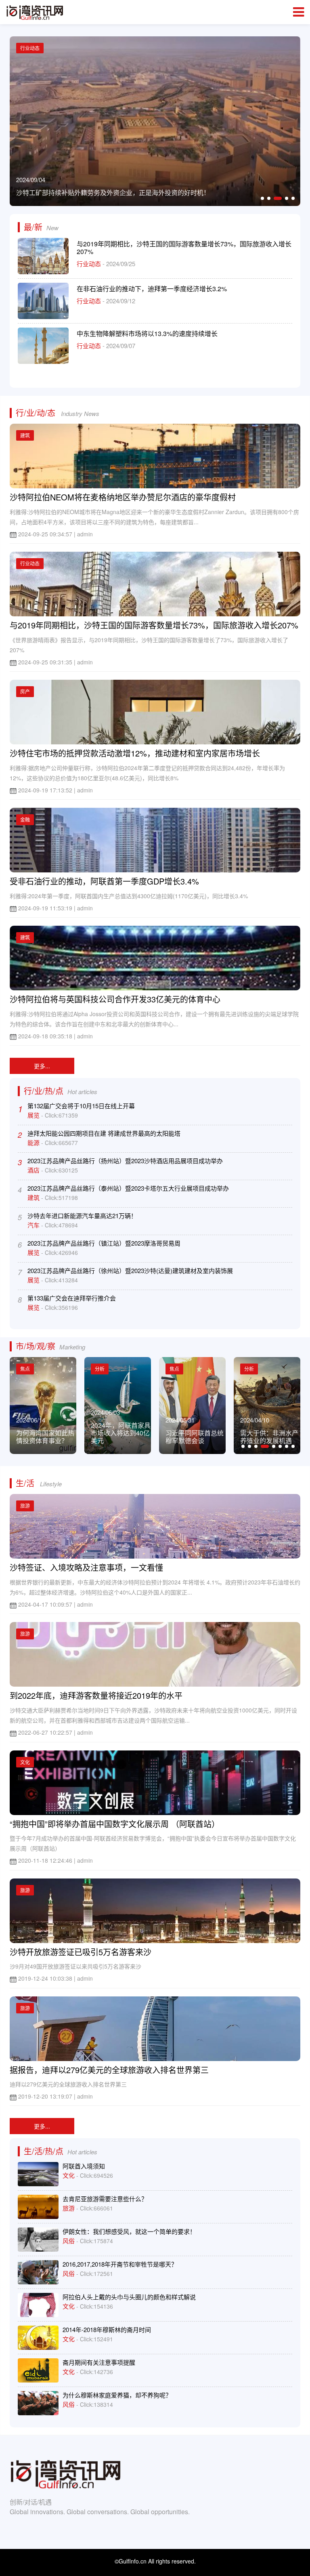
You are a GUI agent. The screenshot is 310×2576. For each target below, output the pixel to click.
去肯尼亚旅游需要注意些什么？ (105, 2199)
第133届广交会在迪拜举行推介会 (72, 1298)
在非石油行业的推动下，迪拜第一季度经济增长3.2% (152, 289)
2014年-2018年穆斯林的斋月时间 (107, 2329)
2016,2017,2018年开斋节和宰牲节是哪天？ (120, 2264)
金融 (25, 819)
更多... (42, 1066)
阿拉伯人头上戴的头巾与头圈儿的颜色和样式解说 (129, 2297)
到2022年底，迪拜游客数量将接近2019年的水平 (96, 1695)
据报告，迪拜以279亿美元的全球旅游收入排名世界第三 (109, 2070)
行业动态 (90, 264)
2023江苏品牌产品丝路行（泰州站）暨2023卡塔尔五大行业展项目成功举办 (128, 1188)
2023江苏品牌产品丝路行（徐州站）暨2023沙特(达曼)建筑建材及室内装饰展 (130, 1270)
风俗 (69, 2241)
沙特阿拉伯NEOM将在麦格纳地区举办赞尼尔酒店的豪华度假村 (123, 497)
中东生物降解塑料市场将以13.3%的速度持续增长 (147, 333)
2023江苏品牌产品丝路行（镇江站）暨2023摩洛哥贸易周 (104, 1243)
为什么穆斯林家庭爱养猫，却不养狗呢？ (117, 2395)
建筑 (25, 435)
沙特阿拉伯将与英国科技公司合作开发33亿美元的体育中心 (115, 999)
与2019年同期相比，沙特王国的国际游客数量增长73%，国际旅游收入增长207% (184, 248)
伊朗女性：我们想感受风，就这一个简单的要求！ (129, 2231)
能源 (34, 1142)
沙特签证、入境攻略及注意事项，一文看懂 (86, 1567)
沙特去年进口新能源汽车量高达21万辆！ (82, 1216)
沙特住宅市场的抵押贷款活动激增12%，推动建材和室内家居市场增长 (135, 753)
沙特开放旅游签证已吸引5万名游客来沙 (81, 1952)
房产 (25, 691)
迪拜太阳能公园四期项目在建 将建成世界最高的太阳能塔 (104, 1133)
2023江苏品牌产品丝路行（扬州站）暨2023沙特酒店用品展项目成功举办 (125, 1161)
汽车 (34, 1225)
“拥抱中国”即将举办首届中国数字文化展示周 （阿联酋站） (115, 1824)
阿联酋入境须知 (84, 2166)
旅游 (25, 1505)
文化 (25, 1762)
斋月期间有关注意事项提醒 (99, 2362)
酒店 (34, 1170)
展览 (34, 1115)
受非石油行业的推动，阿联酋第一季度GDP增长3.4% (104, 881)
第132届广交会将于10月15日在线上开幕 (81, 1106)
